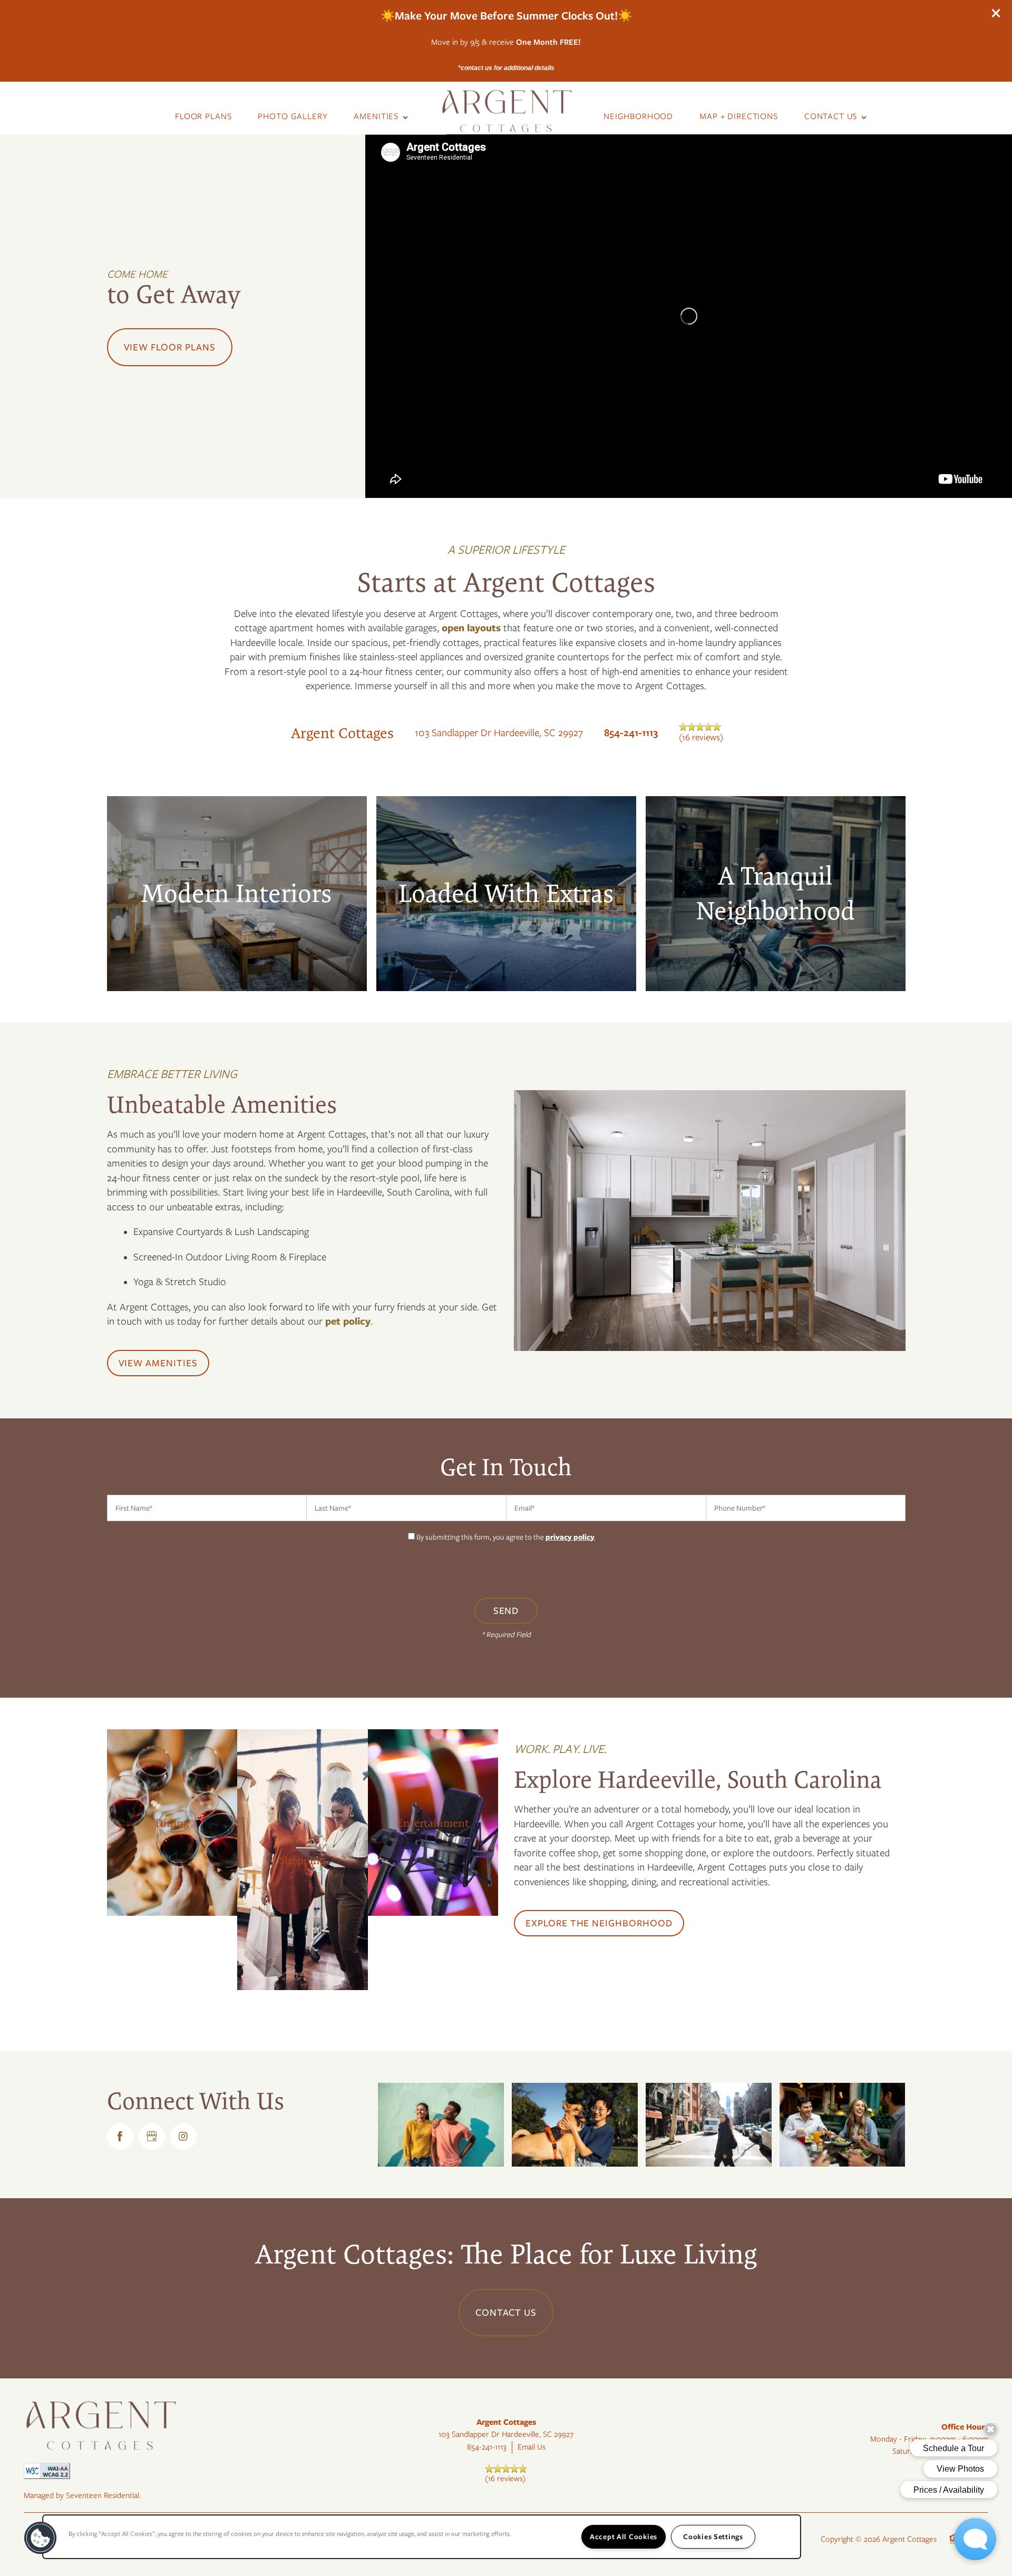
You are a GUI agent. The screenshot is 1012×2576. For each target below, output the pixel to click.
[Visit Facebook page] (120, 2137)
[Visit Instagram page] (183, 2137)
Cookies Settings (713, 2536)
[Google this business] (152, 2137)
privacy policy (570, 1537)
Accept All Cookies (624, 2536)
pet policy (348, 1321)
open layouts (471, 628)
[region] (422, 2537)
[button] (996, 13)
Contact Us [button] (506, 2313)
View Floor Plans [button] (170, 347)
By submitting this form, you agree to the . (506, 1537)
